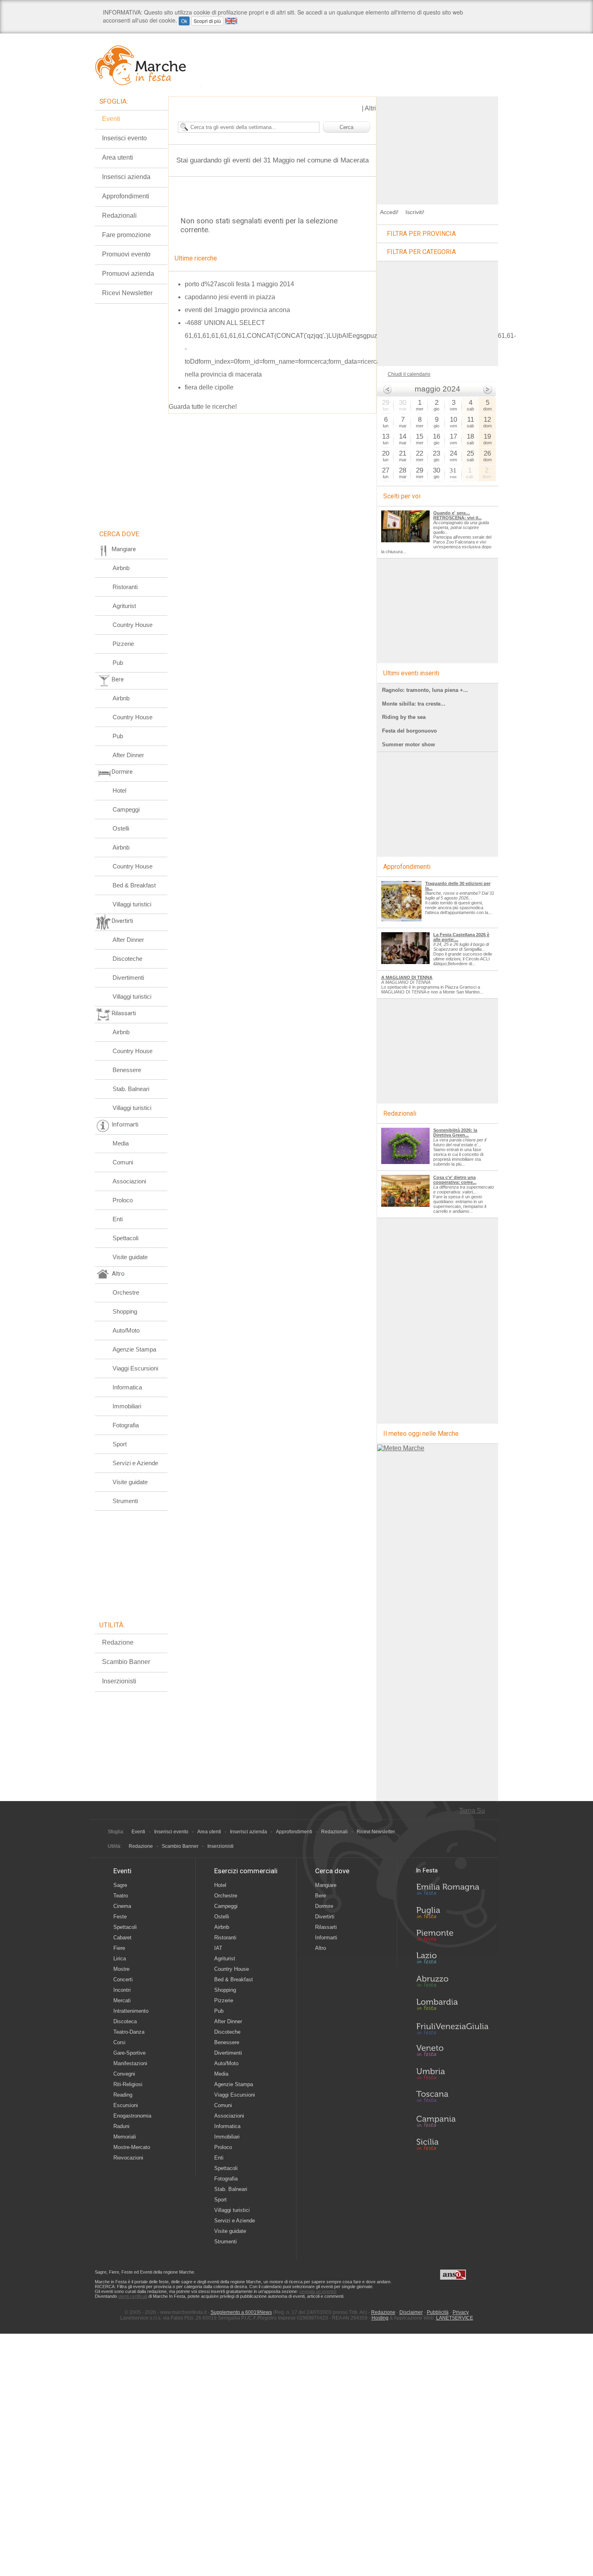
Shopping (125, 1311)
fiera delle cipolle (209, 387)
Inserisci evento (124, 138)
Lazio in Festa (452, 1960)
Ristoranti (125, 587)
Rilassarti (326, 1927)
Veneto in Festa (452, 2052)
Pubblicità (438, 2312)
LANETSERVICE (455, 2318)
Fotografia (126, 1425)
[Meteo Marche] (401, 1448)
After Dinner (128, 755)
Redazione (118, 1642)
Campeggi (126, 809)
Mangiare (326, 1885)
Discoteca (125, 2021)
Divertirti (325, 1917)
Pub (118, 663)
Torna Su (472, 1811)
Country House (133, 625)
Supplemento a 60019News (241, 2312)
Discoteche (127, 959)
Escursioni (126, 2105)
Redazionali (119, 216)
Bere (321, 1896)
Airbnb (121, 568)
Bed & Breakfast (134, 885)
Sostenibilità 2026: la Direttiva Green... (455, 1133)
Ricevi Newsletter (127, 293)
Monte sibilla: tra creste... (414, 704)
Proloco (123, 1200)
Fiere (119, 1948)
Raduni (121, 2126)
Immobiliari (127, 1406)
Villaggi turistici (132, 904)
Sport (120, 1444)
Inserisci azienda (126, 177)
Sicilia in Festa (452, 2144)
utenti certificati (133, 2296)
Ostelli (121, 828)
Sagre (120, 1885)
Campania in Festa (452, 2121)
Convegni (124, 2074)
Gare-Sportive (129, 2053)
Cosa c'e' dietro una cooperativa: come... (455, 1180)
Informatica (127, 1387)
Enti (118, 1219)
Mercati (122, 2000)
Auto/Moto (126, 1330)
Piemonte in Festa (452, 1937)
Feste (120, 1917)
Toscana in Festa (452, 2098)
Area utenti (118, 157)
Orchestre (126, 1292)
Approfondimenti (126, 196)
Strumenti (125, 1501)
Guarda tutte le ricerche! (203, 407)
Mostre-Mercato (132, 2147)
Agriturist (124, 606)
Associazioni (129, 1181)
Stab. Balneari (131, 1089)
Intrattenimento (131, 2011)
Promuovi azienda (128, 274)
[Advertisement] (438, 147)
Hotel (119, 790)
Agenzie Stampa (134, 1349)
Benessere (127, 1070)
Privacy (461, 2312)
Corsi (119, 2042)
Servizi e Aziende (135, 1463)
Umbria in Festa (452, 2075)
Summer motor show (408, 744)
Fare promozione (126, 235)
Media (121, 1143)
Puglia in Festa (452, 1914)
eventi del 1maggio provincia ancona (237, 310)
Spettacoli (125, 1238)
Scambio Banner (126, 1662)
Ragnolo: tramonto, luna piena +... (425, 690)
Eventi (111, 119)
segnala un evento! (318, 2291)
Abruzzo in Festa (452, 1983)
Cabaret (122, 1938)
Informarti (326, 1938)
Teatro (121, 1896)
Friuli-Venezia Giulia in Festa (452, 2029)
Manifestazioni (130, 2063)
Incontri (122, 1990)
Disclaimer (411, 2312)
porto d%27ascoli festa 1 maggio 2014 (239, 284)
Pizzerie (123, 644)
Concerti (123, 1979)
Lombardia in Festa (452, 2006)
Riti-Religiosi (128, 2084)
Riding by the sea (404, 717)
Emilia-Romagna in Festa (452, 1891)
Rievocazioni (128, 2158)
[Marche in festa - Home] (148, 65)
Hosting (380, 2318)
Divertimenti (128, 978)
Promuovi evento (126, 254)
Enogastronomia (132, 2116)
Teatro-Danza (129, 2032)
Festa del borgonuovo (409, 731)
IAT (218, 1948)
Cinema (122, 1906)
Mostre (121, 1969)
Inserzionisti (119, 1681)
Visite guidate (130, 1257)
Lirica (120, 1959)
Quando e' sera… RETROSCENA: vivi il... (457, 515)
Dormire (324, 1906)
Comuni (123, 1162)
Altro (321, 1948)
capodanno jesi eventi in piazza (230, 297)
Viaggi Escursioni (135, 1368)
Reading (123, 2095)
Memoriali (125, 2137)
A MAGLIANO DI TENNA (407, 977)
